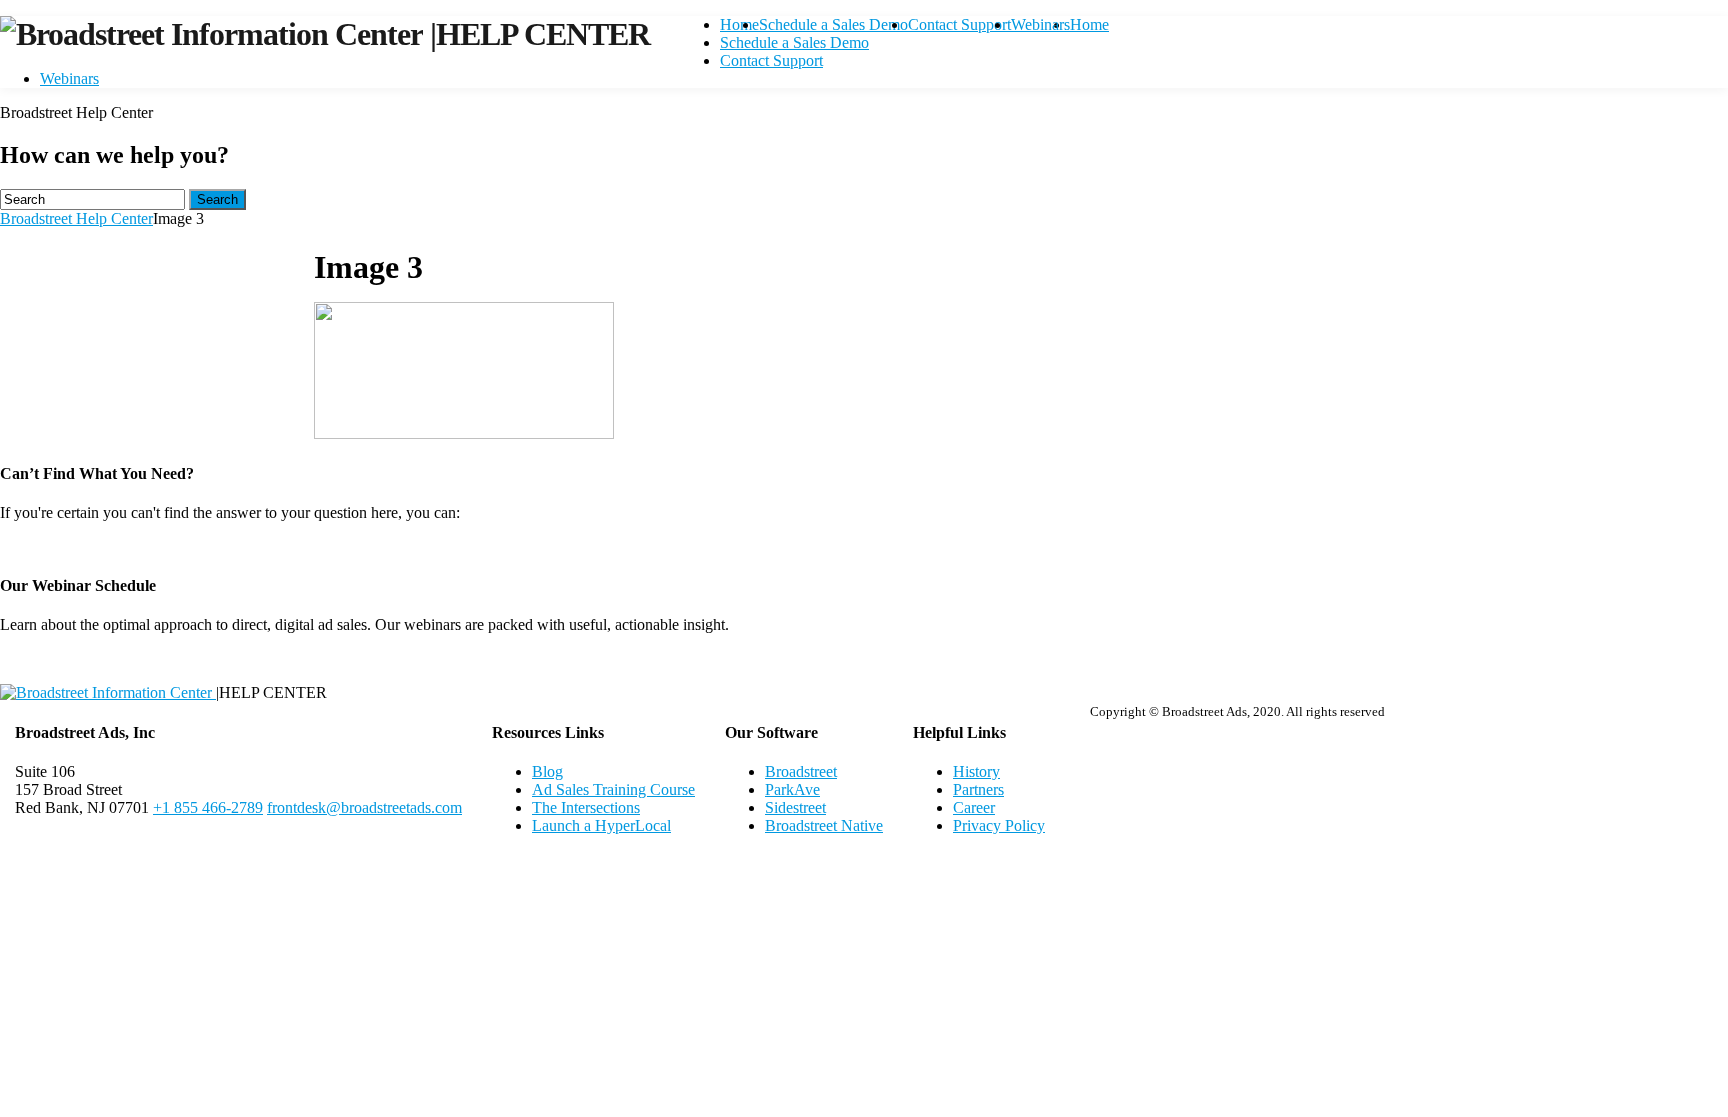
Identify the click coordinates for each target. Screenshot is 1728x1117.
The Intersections (586, 807)
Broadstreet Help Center (76, 218)
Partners (978, 789)
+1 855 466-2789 (208, 807)
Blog (547, 771)
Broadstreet (801, 771)
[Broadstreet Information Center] (215, 34)
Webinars (1040, 24)
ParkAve (792, 789)
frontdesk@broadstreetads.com (364, 807)
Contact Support (959, 24)
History (976, 771)
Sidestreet (795, 807)
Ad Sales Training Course (613, 789)
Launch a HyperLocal (601, 825)
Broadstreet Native (824, 825)
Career (974, 807)
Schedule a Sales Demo (833, 24)
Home (739, 24)
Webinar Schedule (864, 658)
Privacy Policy (999, 825)
